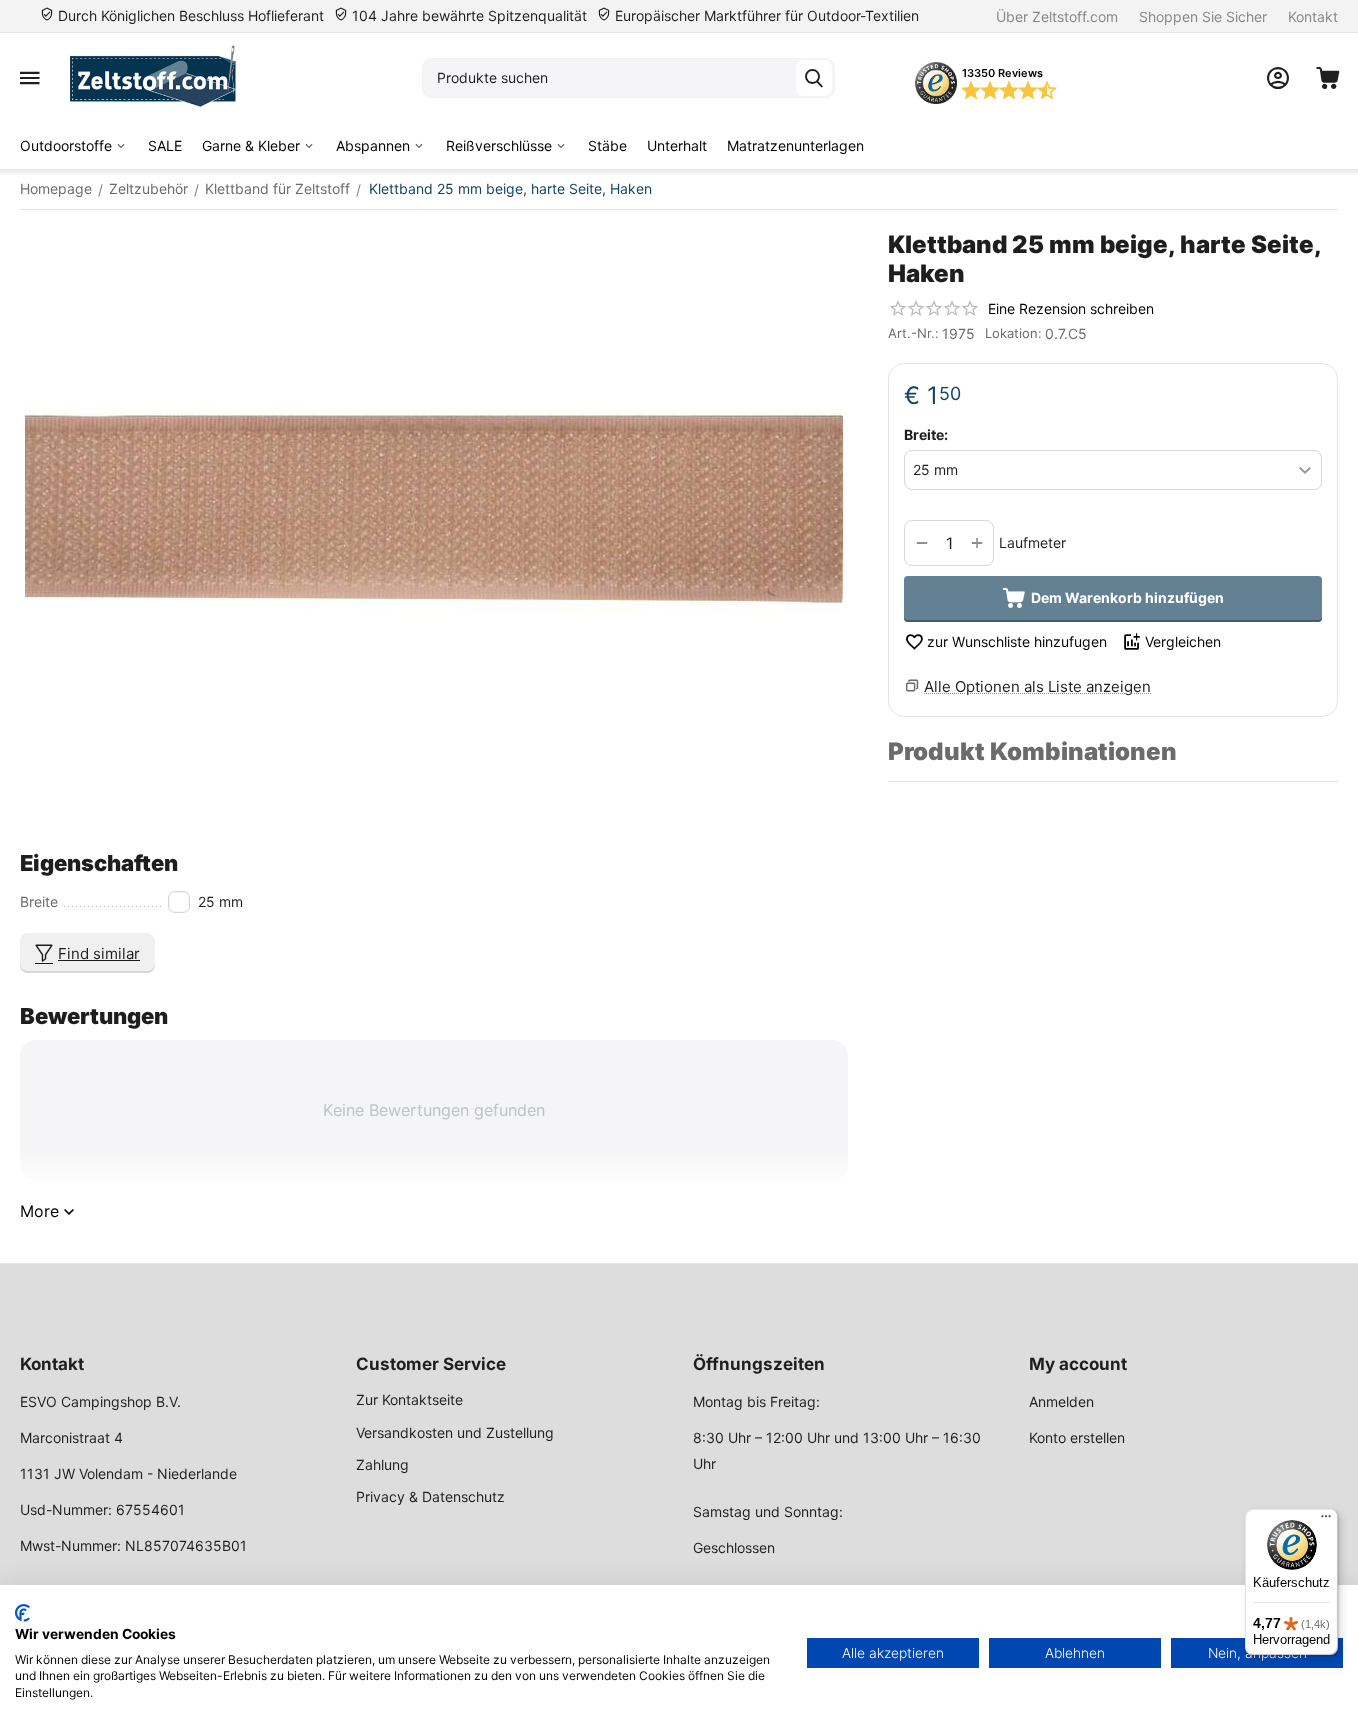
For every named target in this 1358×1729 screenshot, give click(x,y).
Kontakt (1313, 16)
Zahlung (382, 1464)
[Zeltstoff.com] (162, 78)
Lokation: (1013, 333)
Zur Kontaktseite (409, 1399)
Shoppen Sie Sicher (1203, 16)
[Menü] (1326, 1521)
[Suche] (814, 78)
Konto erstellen (1077, 1437)
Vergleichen (1183, 641)
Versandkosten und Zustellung (455, 1432)
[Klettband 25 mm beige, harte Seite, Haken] (434, 515)
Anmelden (1061, 1401)
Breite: (926, 434)
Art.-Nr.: (913, 333)
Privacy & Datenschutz (430, 1496)
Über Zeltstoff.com (1057, 16)
